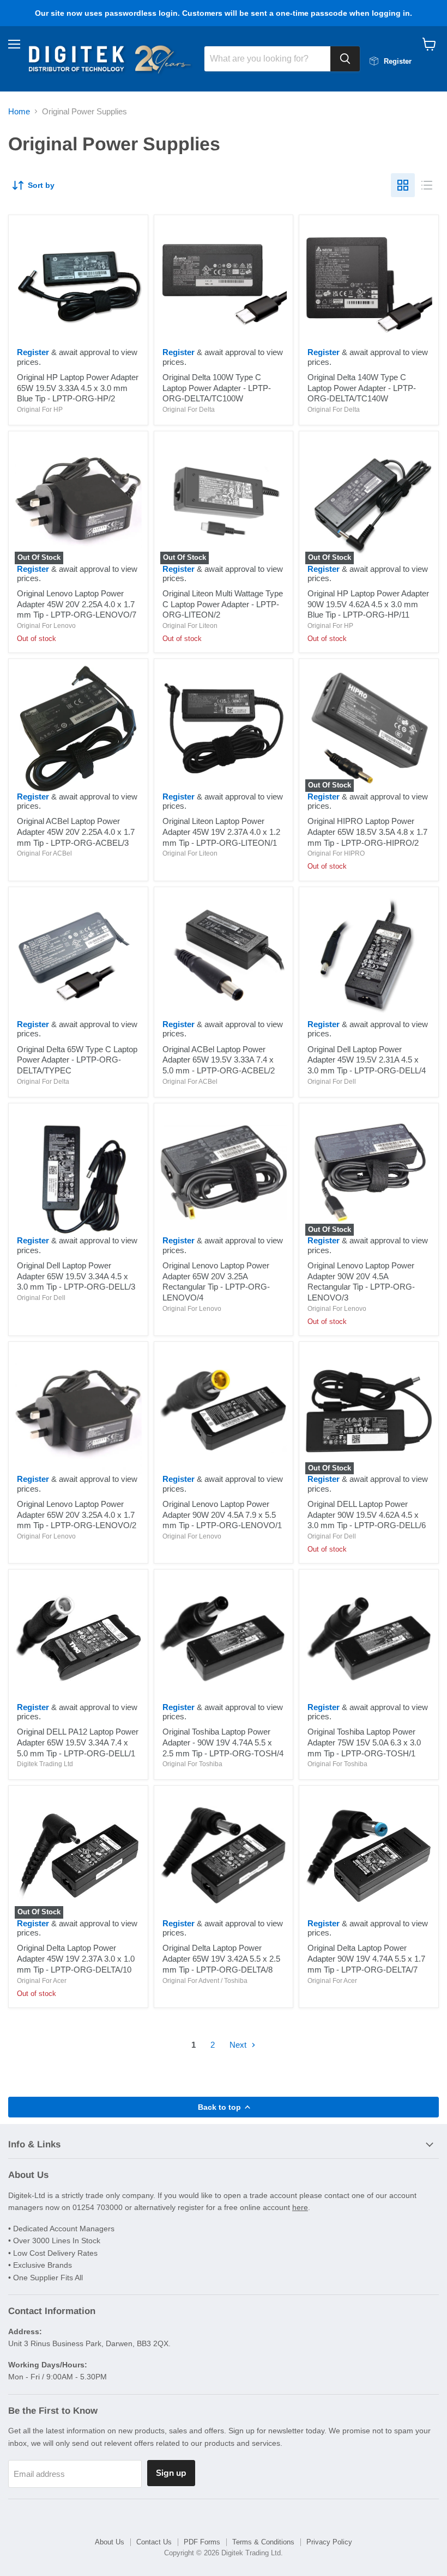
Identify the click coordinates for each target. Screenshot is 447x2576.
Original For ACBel (44, 853)
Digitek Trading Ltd (45, 1764)
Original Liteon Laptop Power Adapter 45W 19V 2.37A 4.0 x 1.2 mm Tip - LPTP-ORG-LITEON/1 (221, 832)
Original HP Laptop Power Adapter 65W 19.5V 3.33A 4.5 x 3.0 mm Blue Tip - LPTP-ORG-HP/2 (78, 388)
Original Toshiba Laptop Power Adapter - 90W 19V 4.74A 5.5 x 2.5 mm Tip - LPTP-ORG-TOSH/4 (223, 1742)
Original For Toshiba (192, 1764)
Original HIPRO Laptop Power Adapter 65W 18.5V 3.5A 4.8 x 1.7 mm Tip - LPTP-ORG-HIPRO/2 (367, 832)
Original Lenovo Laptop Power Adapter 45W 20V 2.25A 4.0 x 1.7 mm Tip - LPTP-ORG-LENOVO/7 (77, 604)
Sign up (171, 2473)
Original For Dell (332, 1082)
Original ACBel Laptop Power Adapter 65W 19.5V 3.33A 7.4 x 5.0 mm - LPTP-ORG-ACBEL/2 (219, 1060)
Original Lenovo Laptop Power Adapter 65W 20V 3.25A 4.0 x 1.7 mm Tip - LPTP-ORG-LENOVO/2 (77, 1515)
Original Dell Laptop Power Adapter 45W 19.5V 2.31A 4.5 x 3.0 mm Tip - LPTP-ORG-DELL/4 (367, 1060)
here (300, 2207)
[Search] (345, 59)
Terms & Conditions (263, 2542)
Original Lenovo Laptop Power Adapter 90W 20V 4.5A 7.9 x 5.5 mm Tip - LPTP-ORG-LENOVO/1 (222, 1515)
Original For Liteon (190, 626)
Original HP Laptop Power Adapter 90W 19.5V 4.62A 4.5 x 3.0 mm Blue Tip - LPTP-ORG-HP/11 (368, 604)
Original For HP (40, 410)
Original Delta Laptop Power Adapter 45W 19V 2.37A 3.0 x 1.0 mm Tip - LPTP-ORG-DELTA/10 (76, 1958)
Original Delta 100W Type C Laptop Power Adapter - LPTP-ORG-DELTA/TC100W (217, 388)
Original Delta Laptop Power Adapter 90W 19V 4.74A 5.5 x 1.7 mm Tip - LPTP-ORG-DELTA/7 (366, 1958)
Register (33, 352)
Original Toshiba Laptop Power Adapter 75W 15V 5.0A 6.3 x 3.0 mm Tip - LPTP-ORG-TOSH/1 (364, 1742)
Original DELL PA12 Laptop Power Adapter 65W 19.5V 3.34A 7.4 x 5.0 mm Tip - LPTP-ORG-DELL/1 (78, 1742)
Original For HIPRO (336, 853)
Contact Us (154, 2542)
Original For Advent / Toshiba (205, 1981)
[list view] (427, 185)
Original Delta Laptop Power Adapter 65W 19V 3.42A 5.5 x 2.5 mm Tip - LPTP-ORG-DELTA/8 (221, 1958)
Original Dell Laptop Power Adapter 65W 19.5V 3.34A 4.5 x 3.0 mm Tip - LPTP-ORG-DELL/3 (76, 1276)
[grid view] (403, 185)
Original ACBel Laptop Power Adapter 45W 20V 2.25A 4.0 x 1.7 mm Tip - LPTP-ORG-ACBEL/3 (76, 832)
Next (239, 2045)
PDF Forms (202, 2542)
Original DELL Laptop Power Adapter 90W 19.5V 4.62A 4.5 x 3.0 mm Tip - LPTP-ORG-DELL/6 (367, 1515)
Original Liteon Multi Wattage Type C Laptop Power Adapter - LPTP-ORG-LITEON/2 (223, 604)
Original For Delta (189, 410)
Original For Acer (42, 1981)
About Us (110, 2542)
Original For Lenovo (46, 626)
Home (19, 111)
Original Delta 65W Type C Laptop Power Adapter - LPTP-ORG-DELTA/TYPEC (77, 1060)
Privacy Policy (329, 2542)
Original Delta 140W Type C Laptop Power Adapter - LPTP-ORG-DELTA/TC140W (362, 388)
